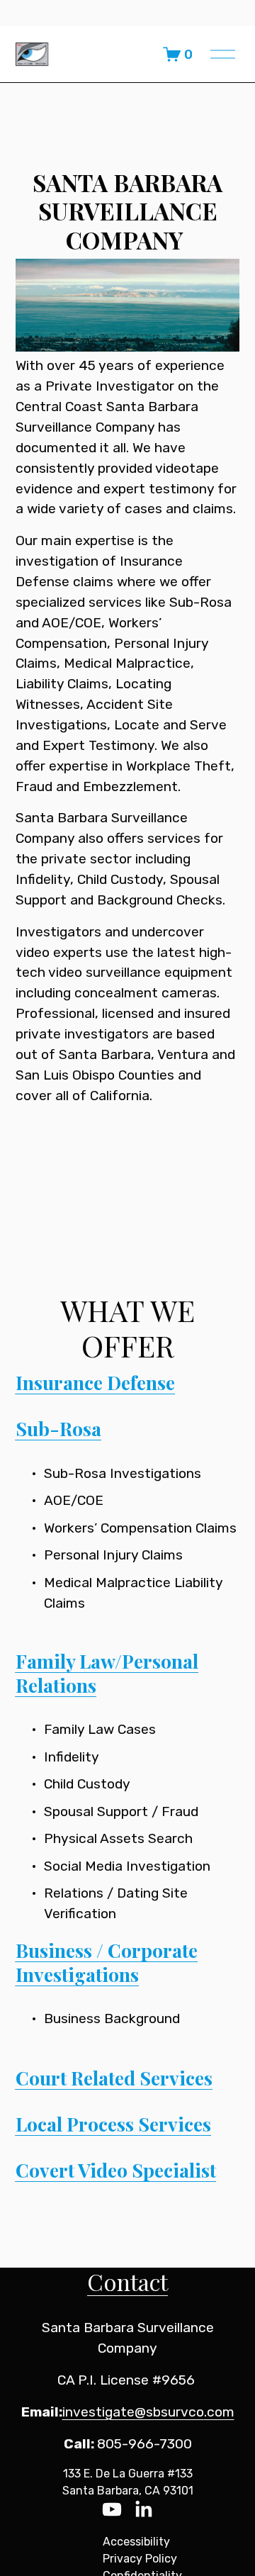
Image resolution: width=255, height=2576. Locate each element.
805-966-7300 (144, 2444)
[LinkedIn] (143, 2509)
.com (219, 2412)
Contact (127, 2281)
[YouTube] (112, 2509)
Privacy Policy (140, 2559)
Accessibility (136, 2542)
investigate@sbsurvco (133, 2412)
